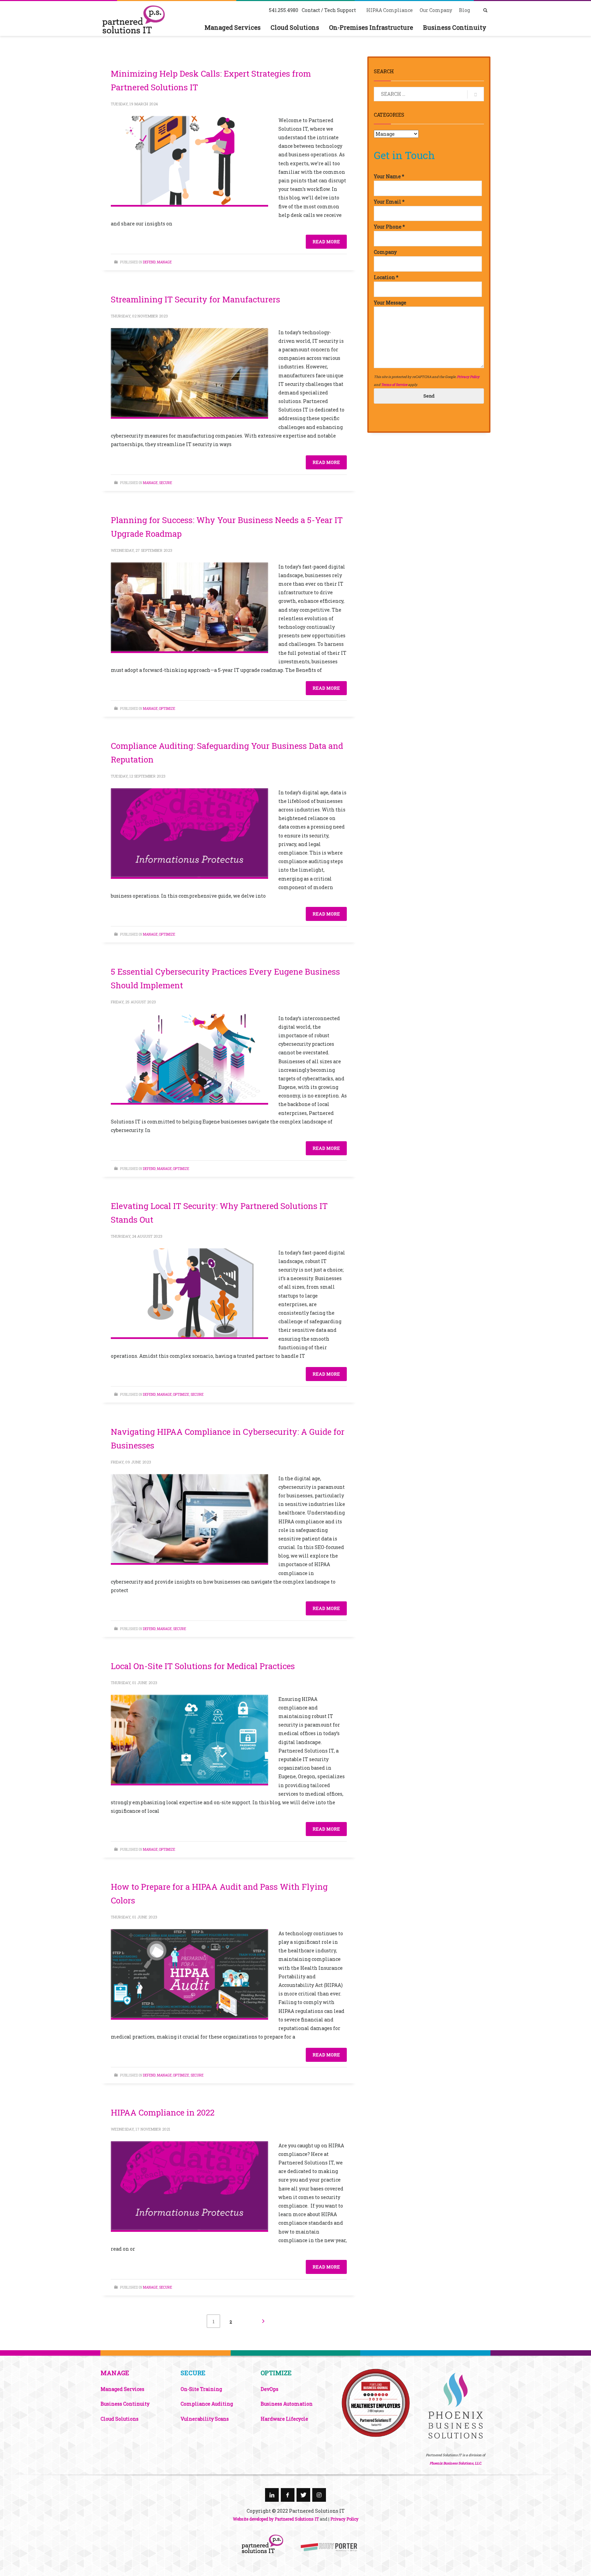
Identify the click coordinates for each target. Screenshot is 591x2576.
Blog (464, 10)
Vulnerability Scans (205, 2419)
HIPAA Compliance (390, 10)
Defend (149, 262)
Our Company (436, 10)
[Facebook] (288, 2495)
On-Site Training (201, 2389)
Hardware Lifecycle (284, 2419)
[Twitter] (303, 2495)
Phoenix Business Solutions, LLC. (456, 2463)
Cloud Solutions (120, 2419)
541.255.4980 (284, 10)
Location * (386, 277)
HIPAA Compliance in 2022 (163, 2112)
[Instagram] (319, 2495)
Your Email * (389, 202)
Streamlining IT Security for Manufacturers (195, 299)
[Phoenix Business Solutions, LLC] (376, 2403)
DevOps (270, 2389)
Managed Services (122, 2389)
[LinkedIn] (272, 2495)
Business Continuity (125, 2404)
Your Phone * (389, 227)
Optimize (167, 709)
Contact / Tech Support (329, 10)
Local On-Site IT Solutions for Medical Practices (203, 1666)
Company (385, 252)
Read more (326, 242)
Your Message (390, 303)
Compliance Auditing (207, 2404)
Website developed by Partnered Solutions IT (276, 2519)
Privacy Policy (468, 377)
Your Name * (389, 176)
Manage (164, 262)
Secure (166, 483)
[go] (476, 94)
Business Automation (287, 2404)
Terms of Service (394, 385)
